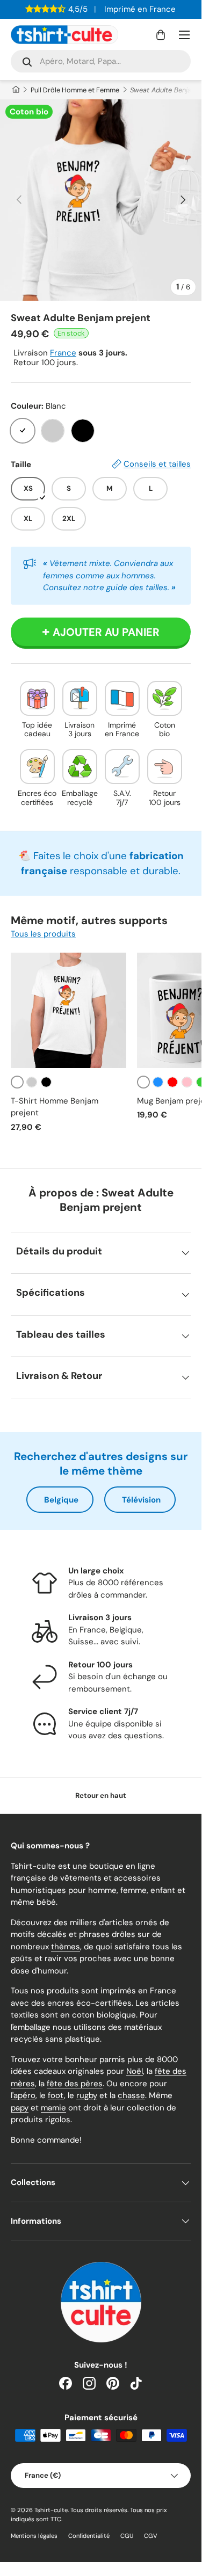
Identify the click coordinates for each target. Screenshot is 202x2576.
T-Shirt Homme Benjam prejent (55, 1107)
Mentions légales (34, 2536)
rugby (87, 2095)
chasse (131, 2095)
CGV (151, 2536)
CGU (127, 2536)
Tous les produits (43, 934)
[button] (161, 35)
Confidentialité (89, 2536)
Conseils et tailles (157, 464)
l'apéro (23, 2095)
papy (20, 2108)
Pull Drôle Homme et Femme (75, 90)
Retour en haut (101, 1795)
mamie (53, 2108)
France (63, 353)
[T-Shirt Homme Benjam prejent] (68, 1010)
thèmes (66, 1947)
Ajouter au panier (106, 632)
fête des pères (75, 2084)
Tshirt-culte (51, 2510)
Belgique (61, 1500)
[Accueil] (15, 90)
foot (56, 2095)
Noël (135, 2071)
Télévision (141, 1500)
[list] (101, 200)
